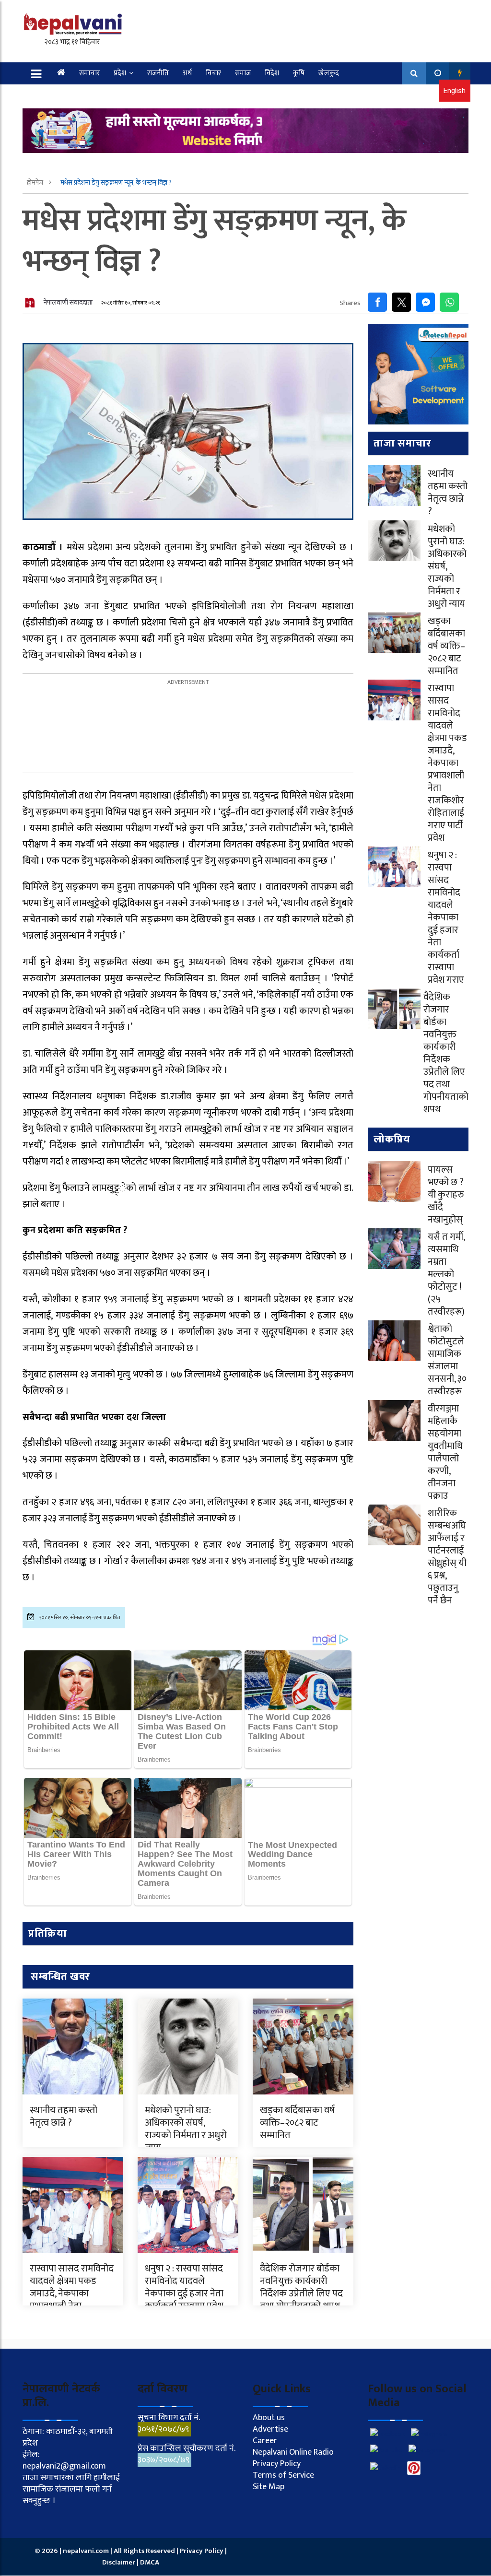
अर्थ (187, 73)
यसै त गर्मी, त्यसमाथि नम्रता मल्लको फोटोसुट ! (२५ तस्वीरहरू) (446, 1274)
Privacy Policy (277, 2464)
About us (269, 2418)
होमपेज (36, 182)
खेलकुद (329, 73)
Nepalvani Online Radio (293, 2452)
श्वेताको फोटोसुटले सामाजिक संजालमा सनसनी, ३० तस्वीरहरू (447, 1360)
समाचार (89, 73)
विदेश (272, 73)
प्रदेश (120, 73)
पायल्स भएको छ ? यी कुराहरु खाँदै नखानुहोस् (446, 1195)
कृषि (299, 73)
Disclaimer (119, 2562)
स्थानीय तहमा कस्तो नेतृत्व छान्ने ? (64, 2117)
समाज (243, 73)
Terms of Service (283, 2475)
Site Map (269, 2487)
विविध (92, 95)
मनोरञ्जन (59, 95)
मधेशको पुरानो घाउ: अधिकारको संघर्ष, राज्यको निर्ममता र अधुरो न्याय (186, 2129)
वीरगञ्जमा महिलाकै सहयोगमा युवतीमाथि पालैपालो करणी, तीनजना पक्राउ (445, 1452)
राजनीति (158, 73)
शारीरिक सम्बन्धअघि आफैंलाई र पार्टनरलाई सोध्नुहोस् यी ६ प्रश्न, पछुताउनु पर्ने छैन (447, 1557)
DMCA (150, 2562)
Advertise (270, 2429)
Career (265, 2441)
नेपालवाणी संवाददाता (68, 302)
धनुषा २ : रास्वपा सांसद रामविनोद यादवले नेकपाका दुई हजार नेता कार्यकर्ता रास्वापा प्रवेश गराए (184, 2294)
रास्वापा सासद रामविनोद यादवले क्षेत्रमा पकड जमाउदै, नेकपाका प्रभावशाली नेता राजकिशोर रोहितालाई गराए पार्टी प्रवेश (72, 2300)
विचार (213, 73)
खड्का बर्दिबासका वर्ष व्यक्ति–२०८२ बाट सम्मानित (297, 2123)
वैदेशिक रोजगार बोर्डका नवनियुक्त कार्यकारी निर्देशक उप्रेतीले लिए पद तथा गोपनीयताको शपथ (301, 2287)
